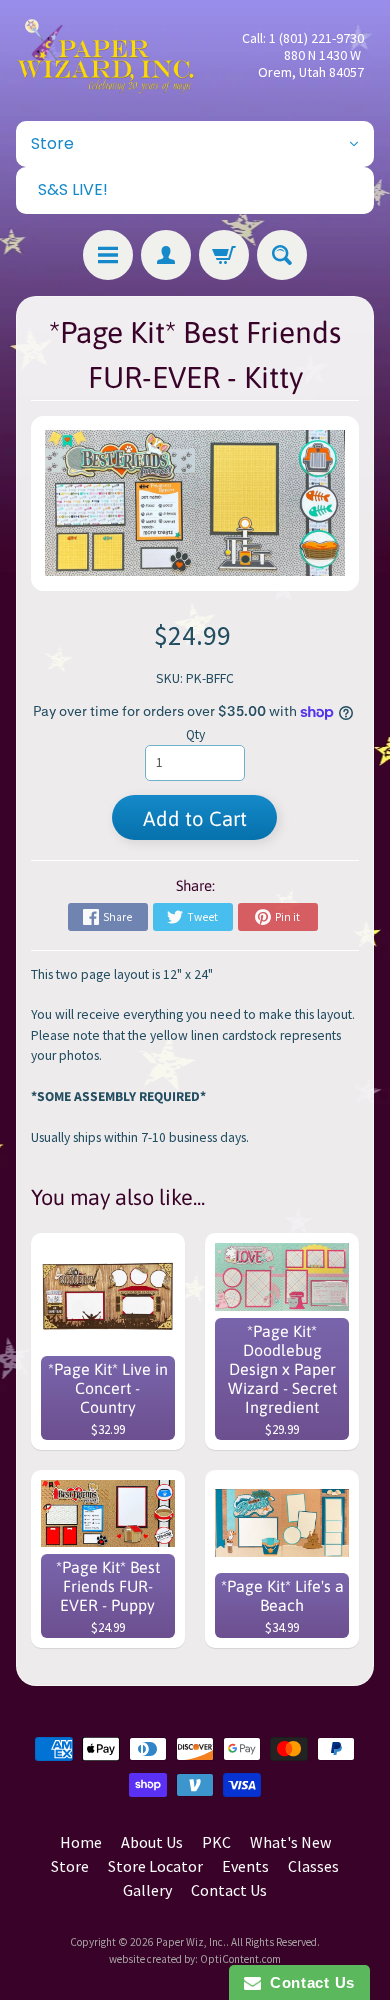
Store (70, 1866)
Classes (313, 1866)
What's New (290, 1842)
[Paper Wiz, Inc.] (105, 55)
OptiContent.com (240, 1959)
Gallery (147, 1890)
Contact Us (229, 1890)
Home (81, 1842)
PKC (216, 1842)
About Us (152, 1842)
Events (245, 1866)
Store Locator (155, 1866)
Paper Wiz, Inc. (191, 1942)
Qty (195, 734)
